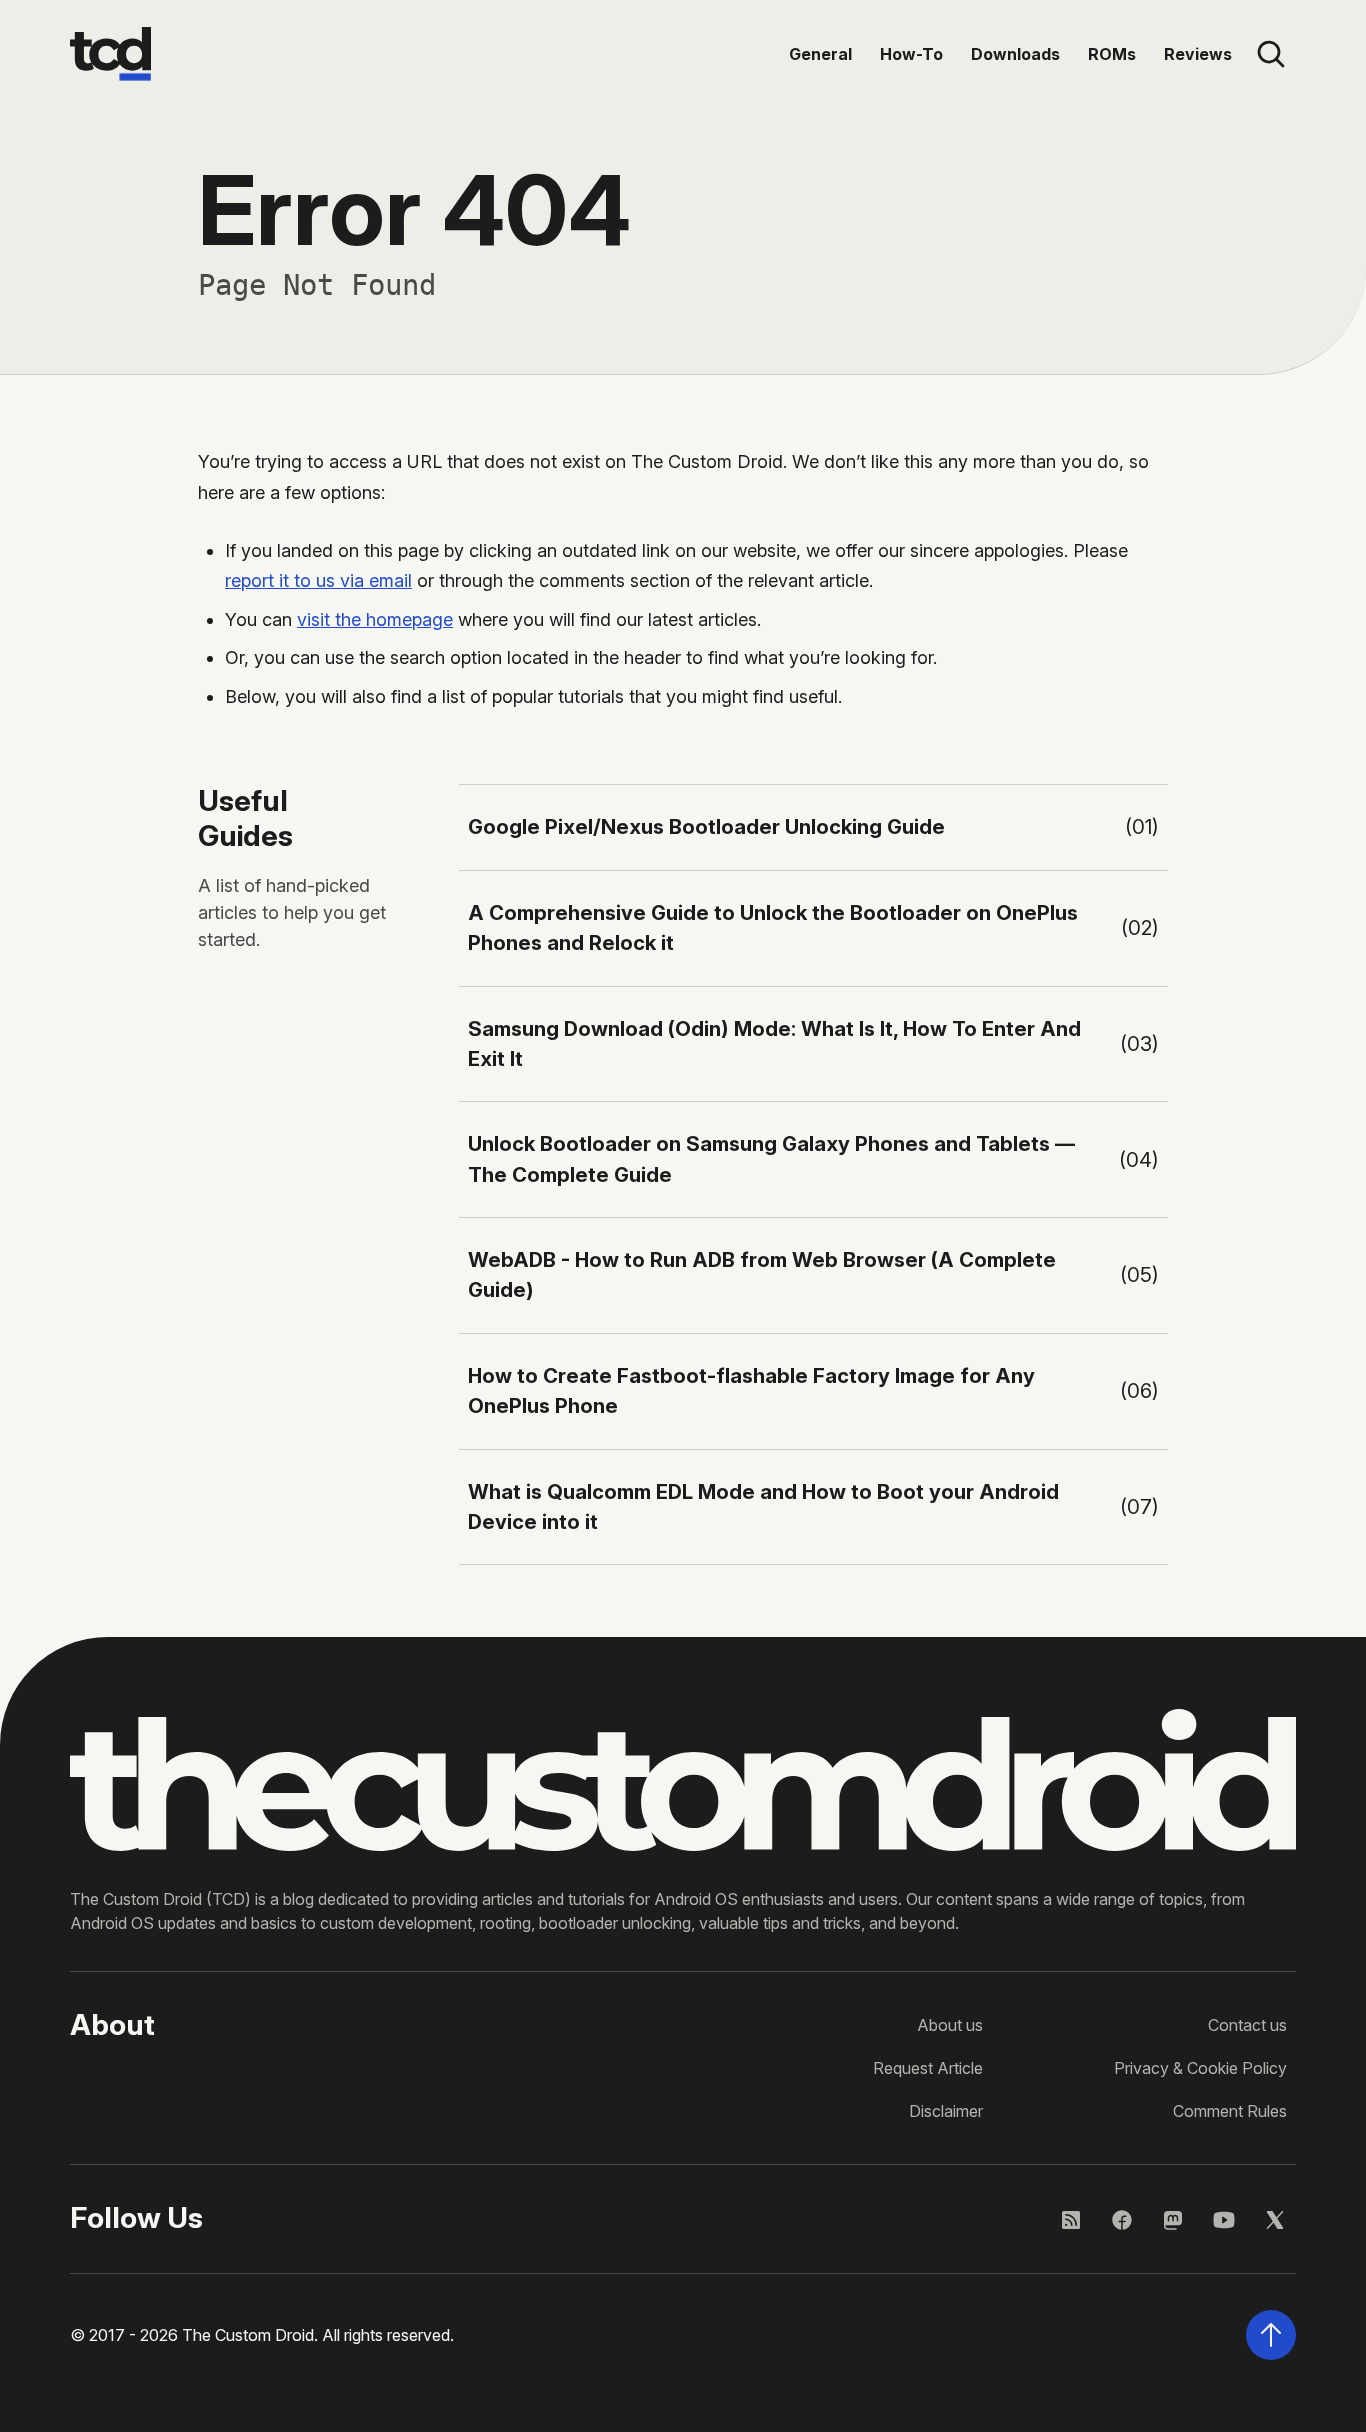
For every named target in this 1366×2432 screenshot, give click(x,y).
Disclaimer (946, 2111)
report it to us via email (318, 580)
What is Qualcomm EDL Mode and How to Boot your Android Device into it (763, 1506)
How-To (911, 54)
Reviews (1198, 54)
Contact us (1247, 2025)
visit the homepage (375, 619)
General (820, 54)
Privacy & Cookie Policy (1200, 2068)
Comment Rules (1230, 2111)
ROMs (1112, 54)
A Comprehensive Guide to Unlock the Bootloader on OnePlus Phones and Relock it (773, 927)
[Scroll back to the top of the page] (1271, 2335)
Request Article (928, 2068)
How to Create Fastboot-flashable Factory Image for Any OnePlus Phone (751, 1390)
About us (950, 2025)
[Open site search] (1271, 54)
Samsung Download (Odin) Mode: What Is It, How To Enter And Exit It (774, 1043)
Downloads (1015, 54)
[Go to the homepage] (110, 54)
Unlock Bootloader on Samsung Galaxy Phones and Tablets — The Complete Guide (771, 1158)
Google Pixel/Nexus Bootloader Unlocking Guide (706, 826)
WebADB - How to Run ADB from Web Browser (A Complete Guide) (762, 1274)
